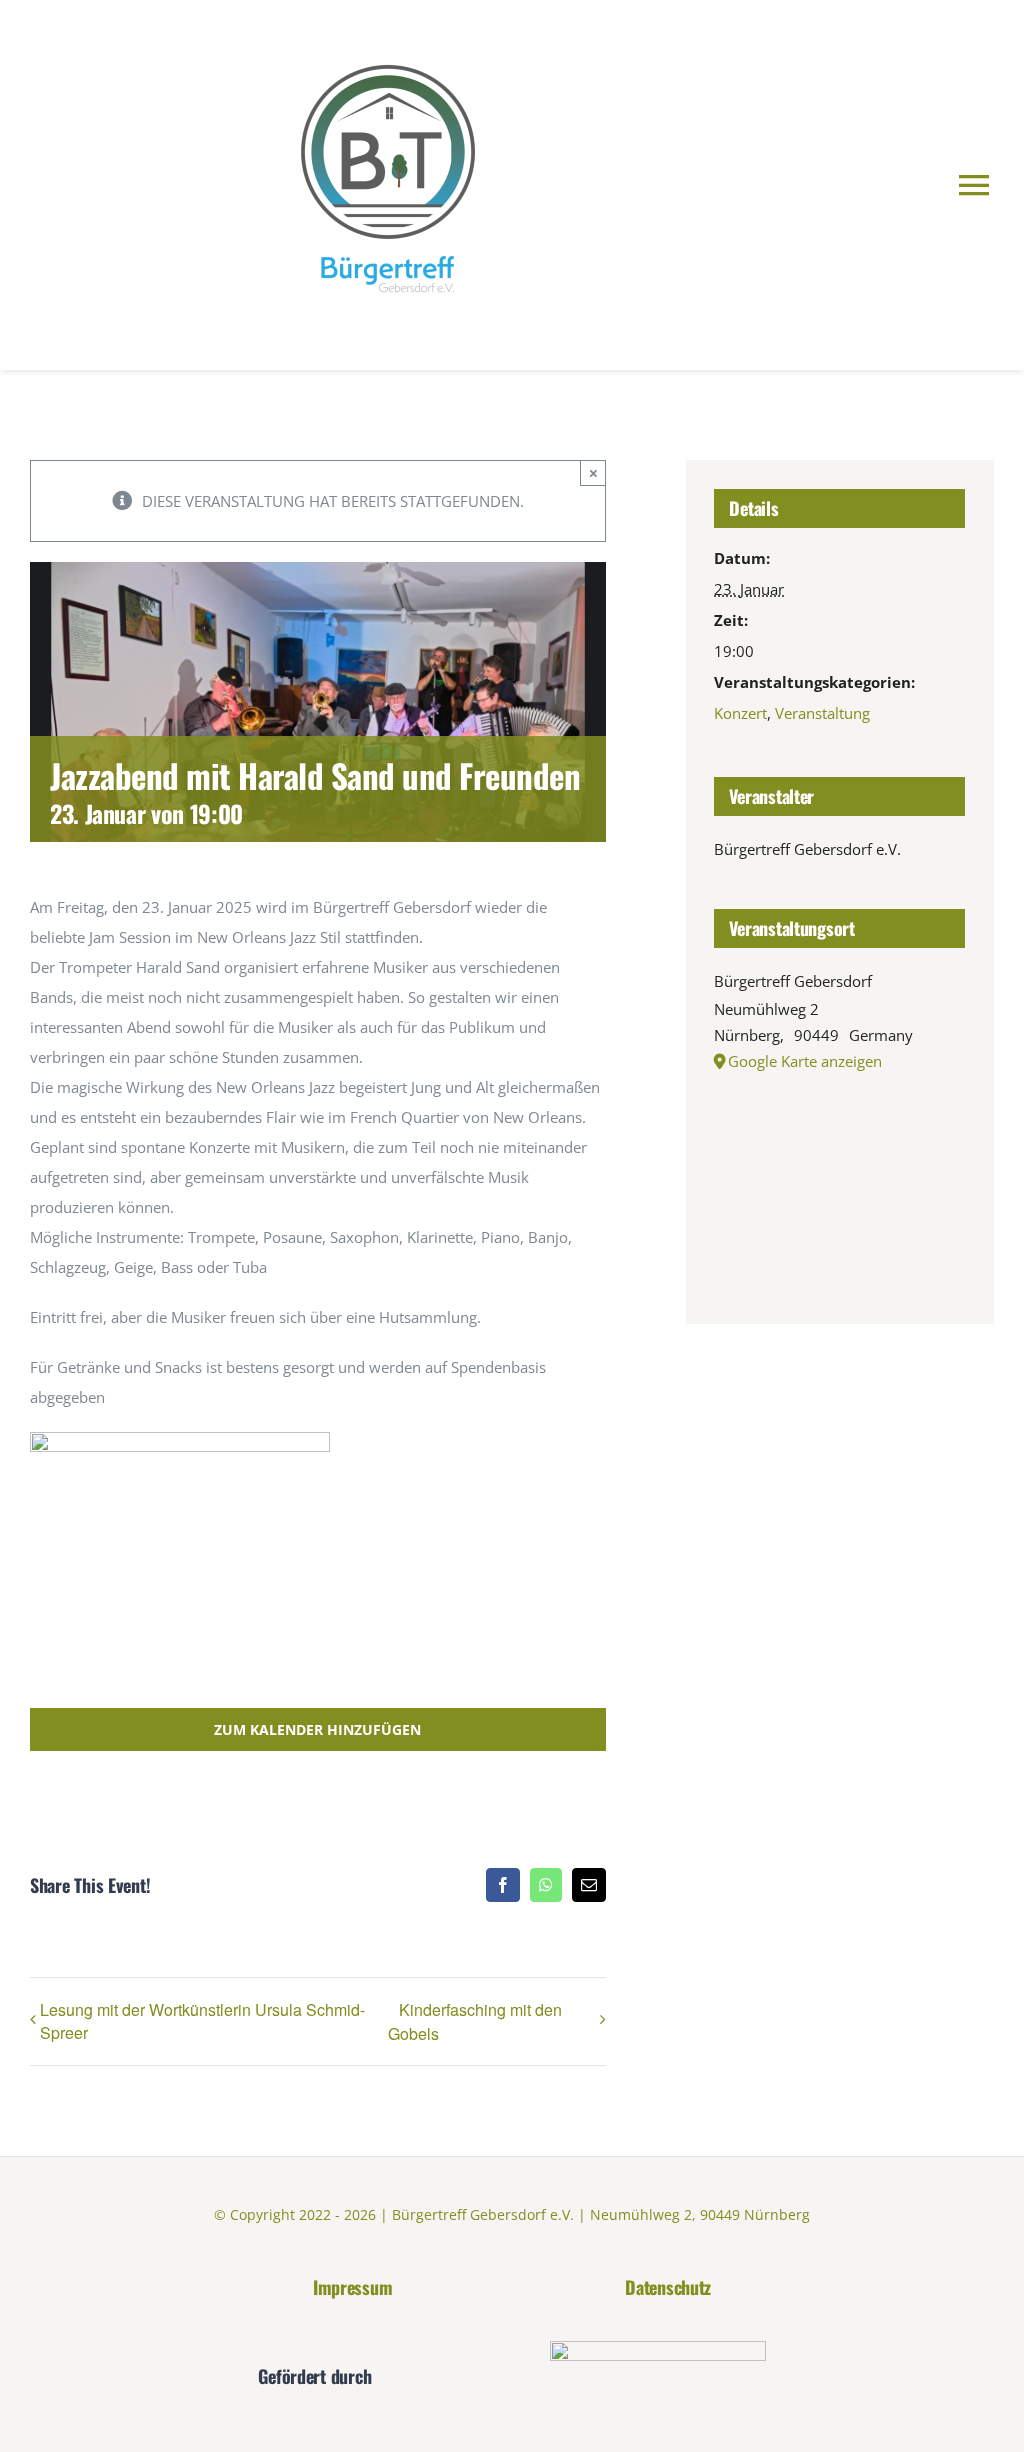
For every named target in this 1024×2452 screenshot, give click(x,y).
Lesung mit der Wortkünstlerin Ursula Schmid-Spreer (202, 2021)
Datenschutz (668, 2287)
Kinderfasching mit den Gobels (475, 2021)
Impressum (353, 2287)
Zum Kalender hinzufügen (317, 1729)
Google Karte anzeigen (805, 1061)
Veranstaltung (822, 713)
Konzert (740, 713)
